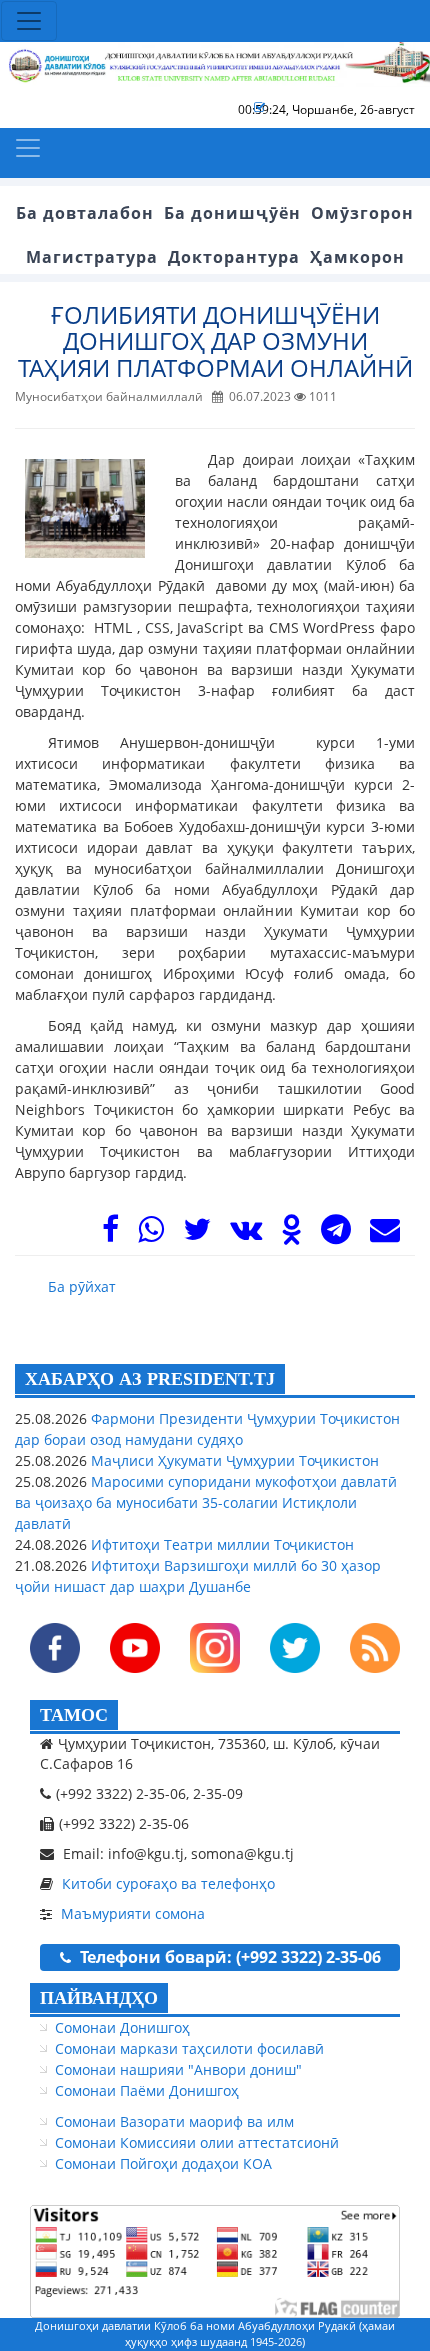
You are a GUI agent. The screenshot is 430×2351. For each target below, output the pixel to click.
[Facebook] (110, 1234)
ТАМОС (74, 1715)
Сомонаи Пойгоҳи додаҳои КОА (163, 2163)
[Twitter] (197, 1234)
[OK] (291, 1234)
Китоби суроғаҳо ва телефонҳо (168, 1883)
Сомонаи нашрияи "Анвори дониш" (178, 2069)
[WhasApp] (151, 1234)
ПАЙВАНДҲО (99, 1998)
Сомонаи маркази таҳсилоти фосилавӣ (189, 2048)
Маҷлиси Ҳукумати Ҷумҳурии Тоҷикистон (233, 1460)
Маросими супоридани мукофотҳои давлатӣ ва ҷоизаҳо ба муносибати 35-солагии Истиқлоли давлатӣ (206, 1502)
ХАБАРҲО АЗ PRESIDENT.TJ (150, 1379)
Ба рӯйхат (82, 1286)
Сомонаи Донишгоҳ (122, 2027)
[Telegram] (336, 1234)
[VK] (246, 1234)
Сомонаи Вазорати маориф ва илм (174, 2121)
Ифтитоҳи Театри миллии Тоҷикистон (220, 1544)
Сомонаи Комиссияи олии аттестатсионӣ (197, 2142)
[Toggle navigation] (29, 21)
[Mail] (385, 1234)
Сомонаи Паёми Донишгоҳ (147, 2090)
